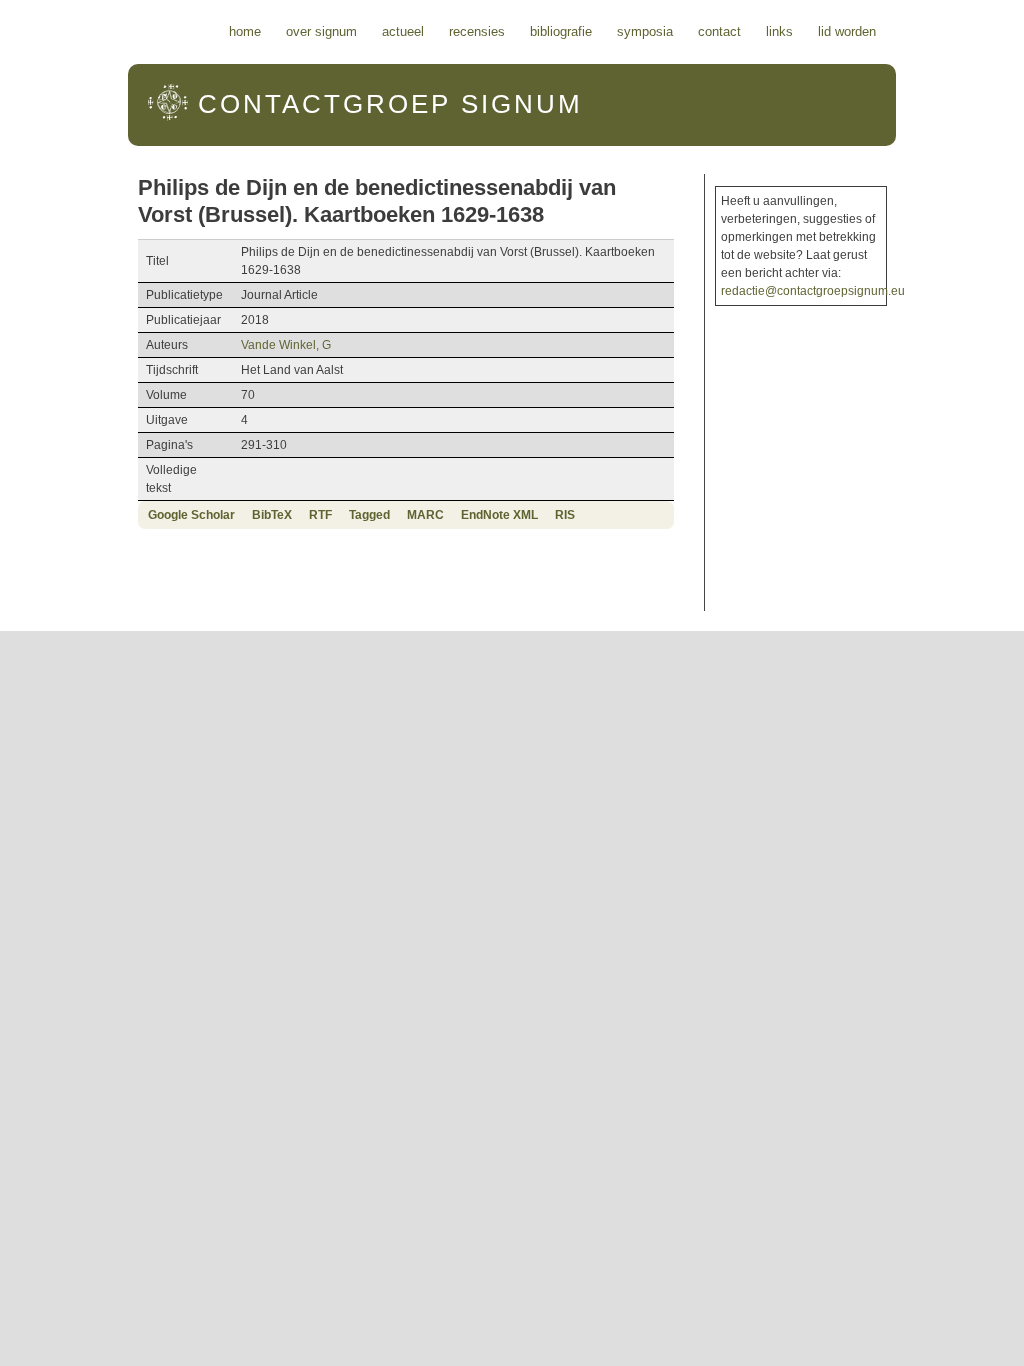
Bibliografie (561, 31)
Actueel (403, 31)
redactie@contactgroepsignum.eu (813, 291)
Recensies (477, 31)
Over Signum (321, 31)
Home (245, 31)
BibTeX (272, 515)
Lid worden (847, 31)
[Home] (168, 117)
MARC (425, 515)
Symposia (645, 31)
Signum (390, 104)
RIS (565, 515)
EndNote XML (499, 515)
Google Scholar (191, 515)
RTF (320, 515)
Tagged (369, 515)
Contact (719, 31)
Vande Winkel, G (286, 345)
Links (779, 31)
